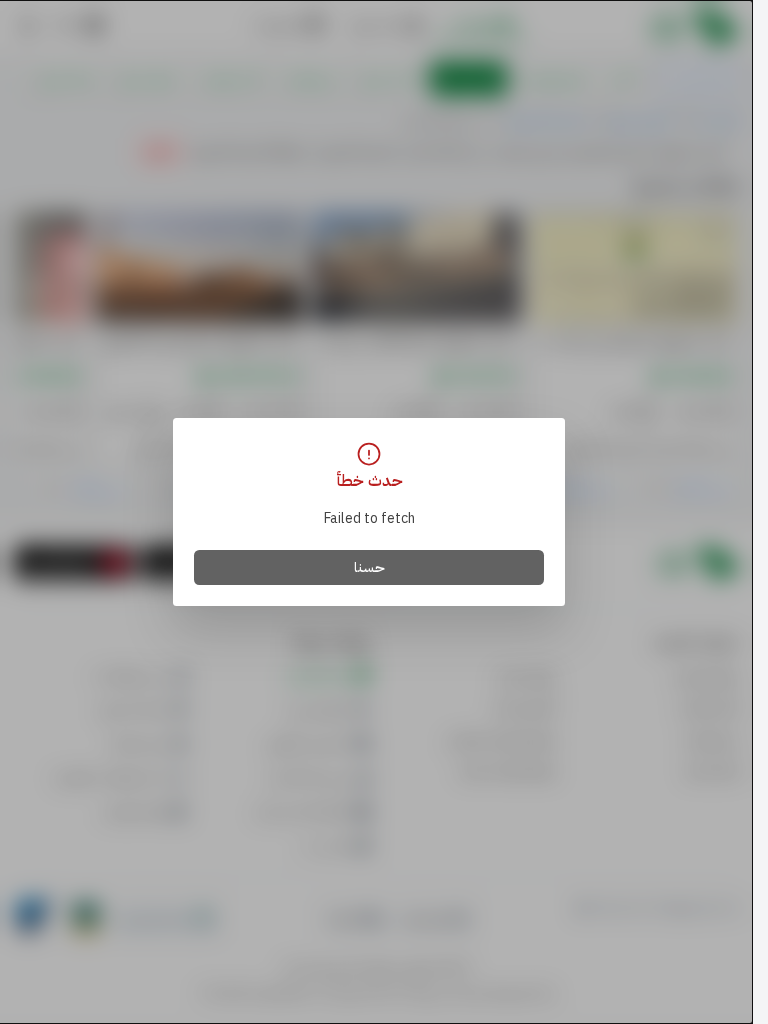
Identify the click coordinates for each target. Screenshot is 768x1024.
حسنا (369, 567)
